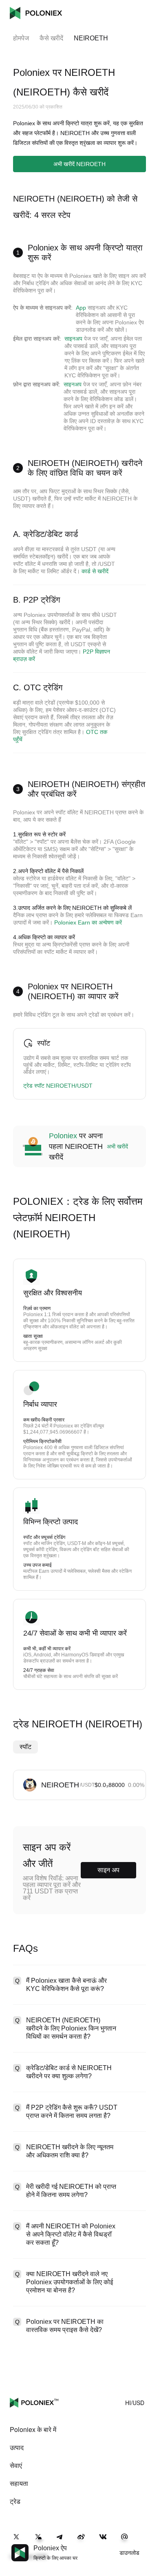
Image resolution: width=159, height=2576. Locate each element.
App (81, 308)
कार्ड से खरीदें (95, 571)
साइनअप (73, 339)
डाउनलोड (129, 2553)
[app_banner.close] (148, 2544)
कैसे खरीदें (51, 38)
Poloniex (36, 13)
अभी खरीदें (117, 1146)
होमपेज (21, 38)
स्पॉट (25, 1747)
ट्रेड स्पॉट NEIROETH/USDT (58, 1086)
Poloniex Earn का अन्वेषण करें (88, 922)
